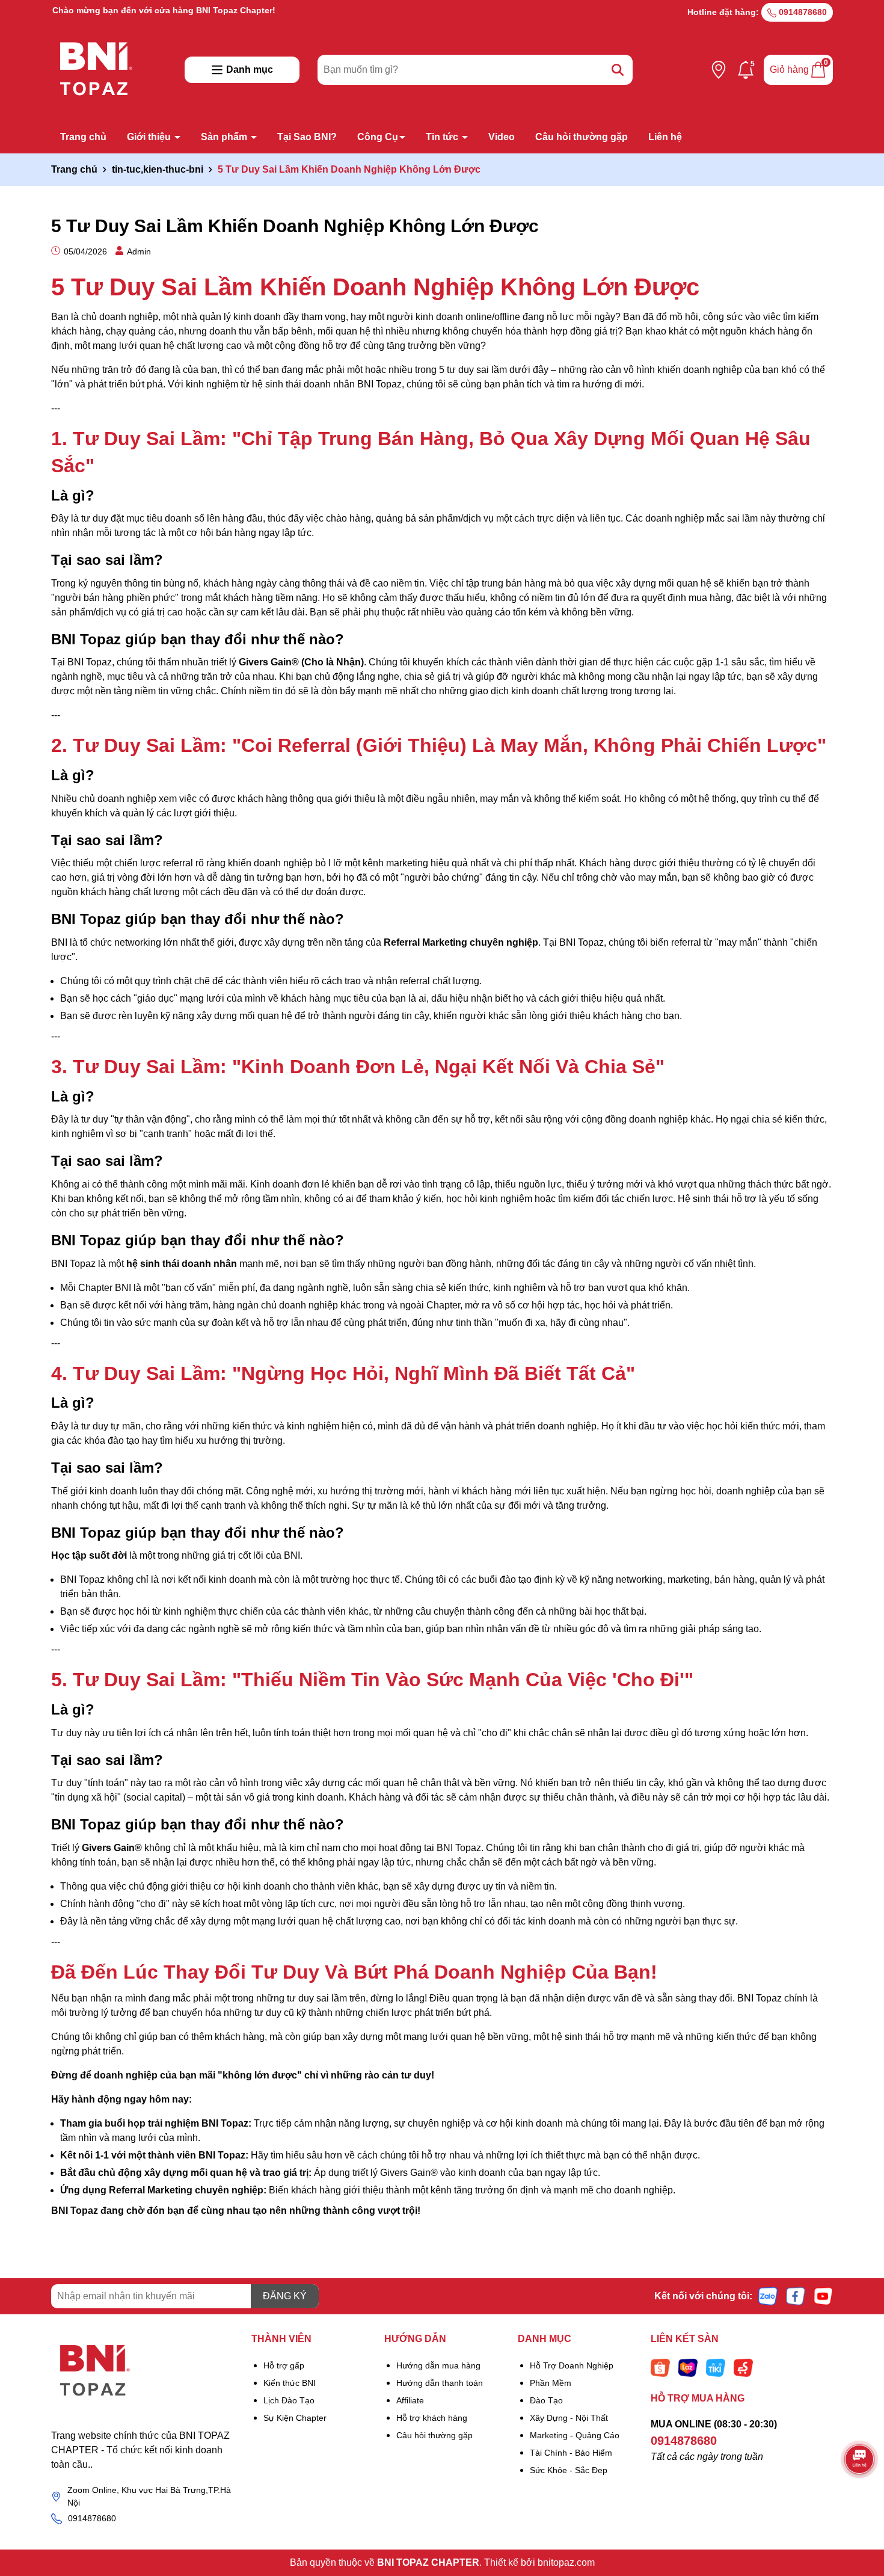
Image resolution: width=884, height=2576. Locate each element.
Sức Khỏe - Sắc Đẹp (569, 2470)
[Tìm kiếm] (618, 70)
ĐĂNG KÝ (285, 2296)
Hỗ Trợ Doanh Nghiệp (572, 2365)
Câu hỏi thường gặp (582, 137)
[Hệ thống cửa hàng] (719, 70)
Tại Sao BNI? (307, 137)
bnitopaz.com (566, 2562)
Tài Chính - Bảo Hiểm (571, 2453)
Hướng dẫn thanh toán (440, 2383)
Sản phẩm (225, 137)
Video (502, 137)
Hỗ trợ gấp (284, 2365)
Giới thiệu (150, 137)
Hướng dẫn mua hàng (438, 2365)
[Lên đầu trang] (860, 2504)
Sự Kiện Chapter (295, 2418)
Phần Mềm (551, 2383)
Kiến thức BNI (290, 2383)
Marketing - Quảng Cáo (575, 2435)
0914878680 (802, 12)
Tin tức (443, 137)
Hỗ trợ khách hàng (432, 2418)
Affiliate (410, 2400)
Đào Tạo (546, 2400)
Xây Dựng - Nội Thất (569, 2418)
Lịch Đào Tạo (289, 2400)
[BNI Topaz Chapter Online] (96, 69)
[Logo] (142, 2371)
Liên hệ (665, 137)
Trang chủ (83, 137)
